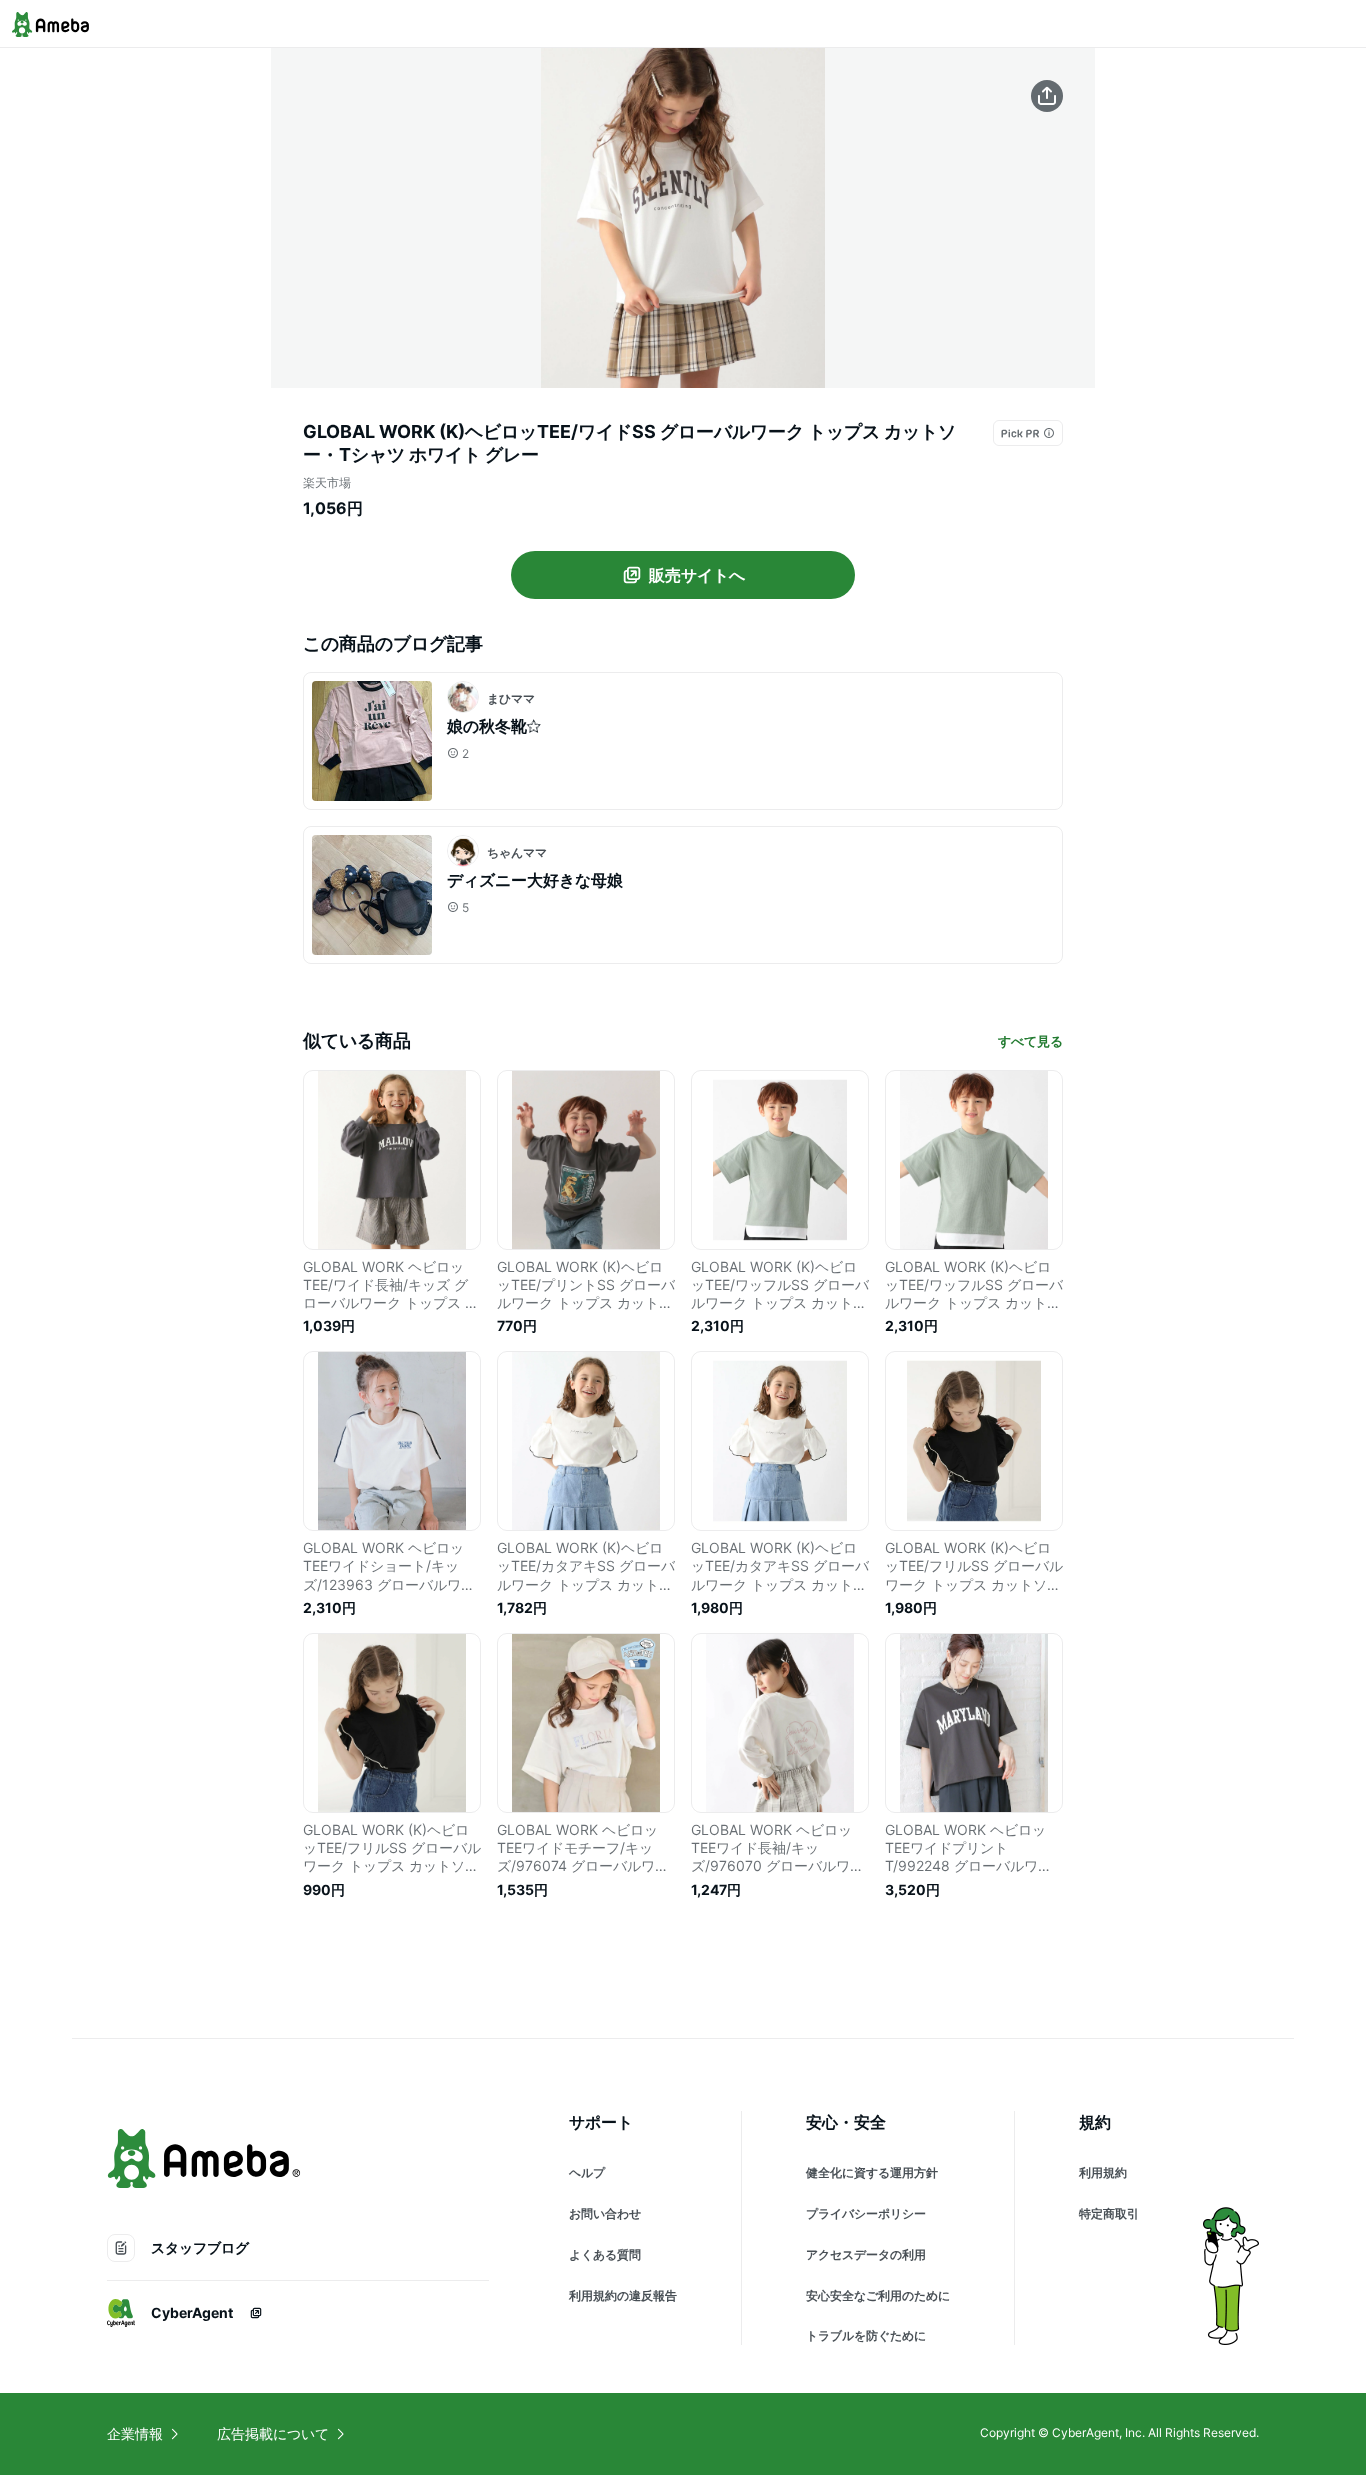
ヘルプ (587, 2172)
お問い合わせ (605, 2213)
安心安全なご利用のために (878, 2295)
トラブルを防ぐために (866, 2335)
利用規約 (1103, 2172)
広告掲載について (273, 2433)
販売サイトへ (697, 575)
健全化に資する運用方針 (872, 2172)
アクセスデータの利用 (866, 2254)
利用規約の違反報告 (623, 2295)
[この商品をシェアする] (1047, 96)
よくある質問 (605, 2254)
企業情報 (135, 2433)
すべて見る (1030, 1041)
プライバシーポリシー (866, 2213)
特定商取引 (1109, 2213)
